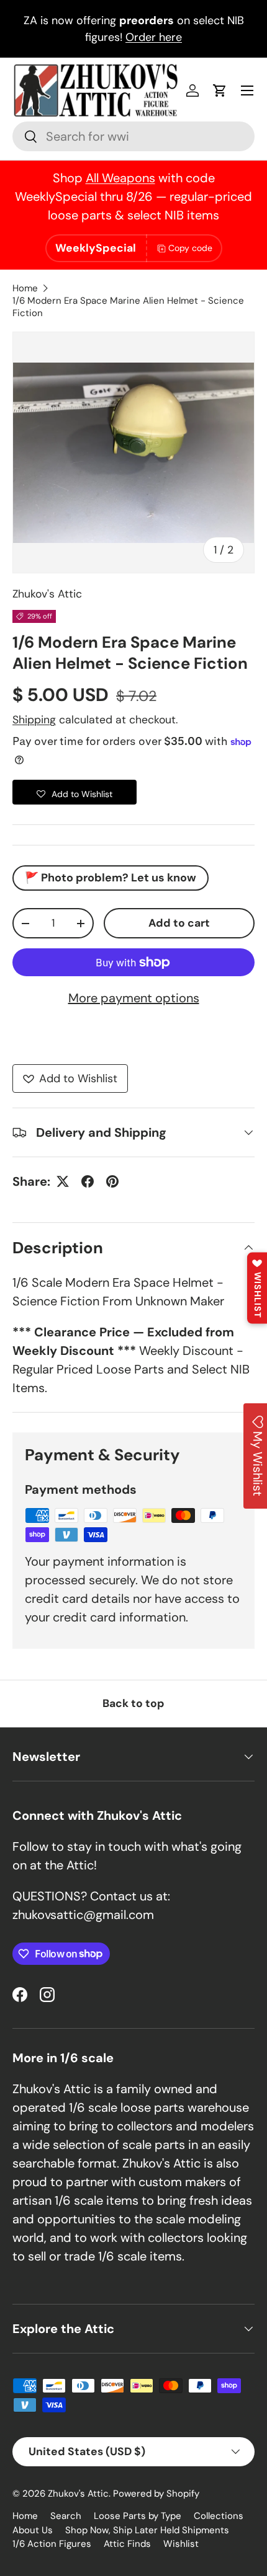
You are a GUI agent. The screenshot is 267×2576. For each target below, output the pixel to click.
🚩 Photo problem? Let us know (111, 878)
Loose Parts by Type (138, 2516)
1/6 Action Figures (52, 2544)
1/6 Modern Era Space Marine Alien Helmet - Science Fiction (128, 307)
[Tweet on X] (63, 1181)
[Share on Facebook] (88, 1181)
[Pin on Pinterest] (112, 1181)
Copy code (190, 248)
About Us (33, 2530)
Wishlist (181, 2544)
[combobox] (133, 136)
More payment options (134, 998)
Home (25, 288)
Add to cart (179, 923)
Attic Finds (127, 2544)
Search (66, 2516)
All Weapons (120, 178)
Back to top (133, 1703)
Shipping (34, 720)
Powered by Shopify (156, 2494)
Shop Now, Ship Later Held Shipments (147, 2530)
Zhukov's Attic (47, 594)
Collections (219, 2516)
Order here (154, 37)
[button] (220, 90)
